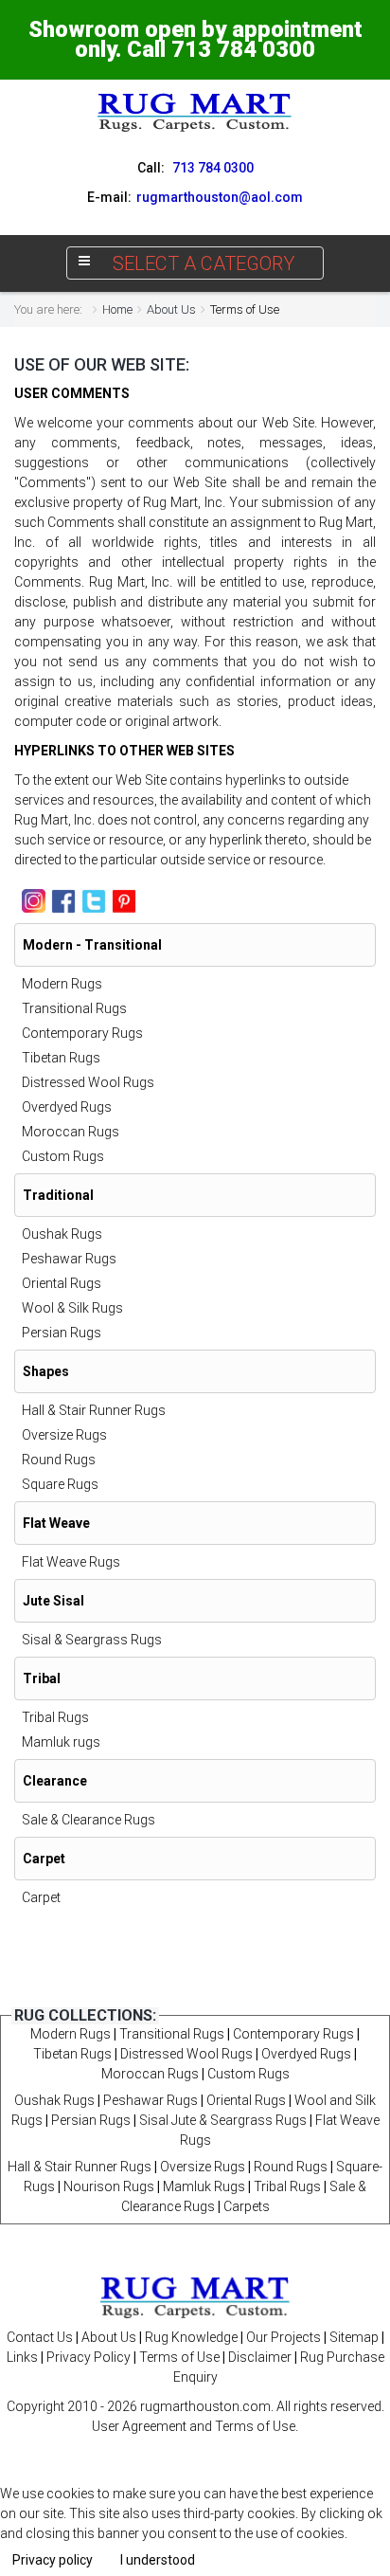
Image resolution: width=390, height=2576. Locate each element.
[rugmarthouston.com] (195, 2296)
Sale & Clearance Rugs (89, 1820)
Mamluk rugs (61, 1742)
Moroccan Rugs (71, 1132)
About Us (171, 309)
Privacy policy (53, 2560)
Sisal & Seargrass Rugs (92, 1640)
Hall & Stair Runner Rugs (94, 1410)
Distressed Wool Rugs (88, 1082)
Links (22, 2357)
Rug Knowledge (191, 2337)
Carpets (247, 2206)
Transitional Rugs (74, 1008)
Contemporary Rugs (82, 1033)
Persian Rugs (62, 1333)
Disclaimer (260, 2357)
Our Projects (284, 2337)
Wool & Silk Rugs (72, 1308)
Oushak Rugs (62, 1234)
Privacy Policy (89, 2357)
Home (117, 309)
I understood (158, 2560)
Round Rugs (59, 1460)
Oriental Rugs (62, 1283)
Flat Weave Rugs (71, 1562)
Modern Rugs (62, 984)
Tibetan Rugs (61, 1058)
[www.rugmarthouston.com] (195, 112)
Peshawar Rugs (69, 1259)
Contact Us (40, 2337)
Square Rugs (60, 1484)
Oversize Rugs (64, 1435)
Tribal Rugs (55, 1717)
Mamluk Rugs (204, 2186)
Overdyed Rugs (67, 1107)
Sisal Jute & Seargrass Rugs (223, 2120)
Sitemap (354, 2337)
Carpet (41, 1897)
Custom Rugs (63, 1156)
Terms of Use (179, 2357)
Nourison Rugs (109, 2186)
